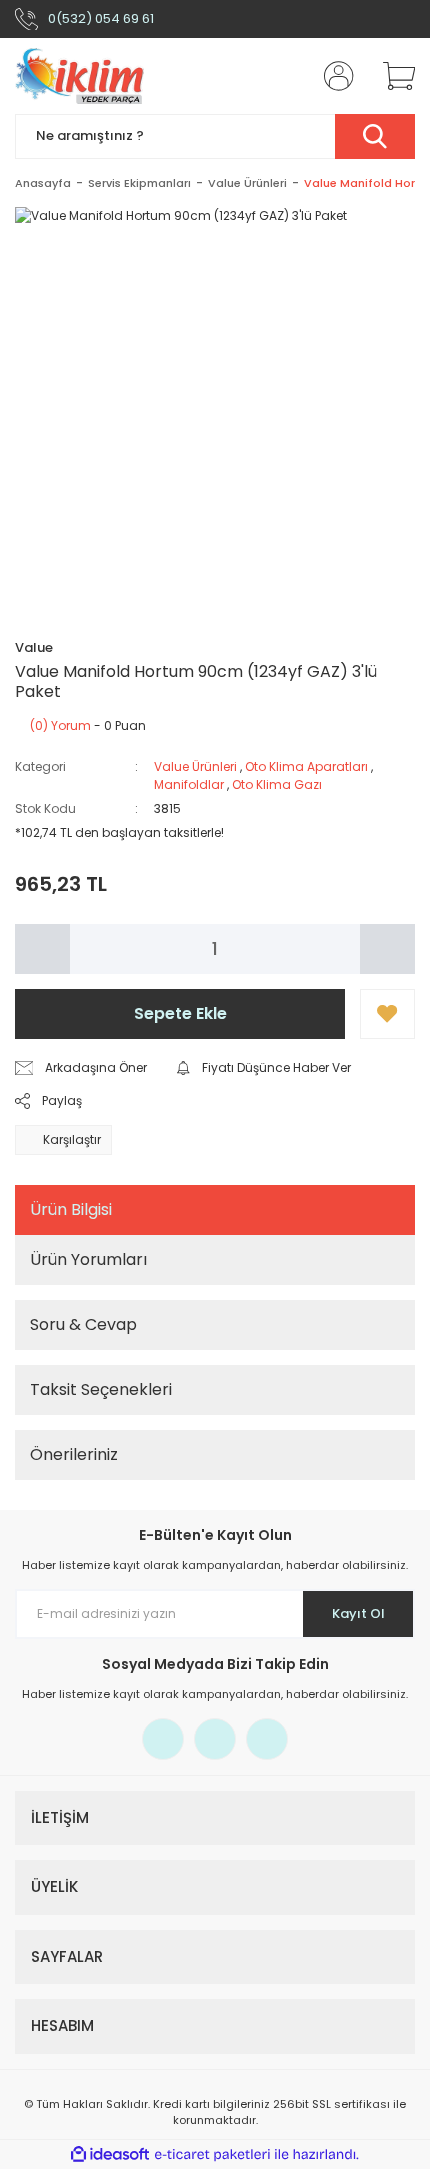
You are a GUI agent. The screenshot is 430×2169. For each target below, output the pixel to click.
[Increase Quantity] (387, 949)
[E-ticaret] (212, 2155)
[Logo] (79, 76)
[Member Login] (333, 76)
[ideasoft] (110, 2154)
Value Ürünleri (195, 766)
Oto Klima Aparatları (306, 766)
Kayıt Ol (358, 1613)
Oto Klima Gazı (277, 784)
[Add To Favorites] (387, 1014)
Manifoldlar (189, 784)
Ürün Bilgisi (71, 1209)
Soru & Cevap (83, 1324)
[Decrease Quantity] (42, 949)
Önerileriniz (74, 1454)
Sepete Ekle (180, 1013)
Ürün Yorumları (88, 1259)
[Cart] (392, 76)
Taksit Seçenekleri (101, 1389)
